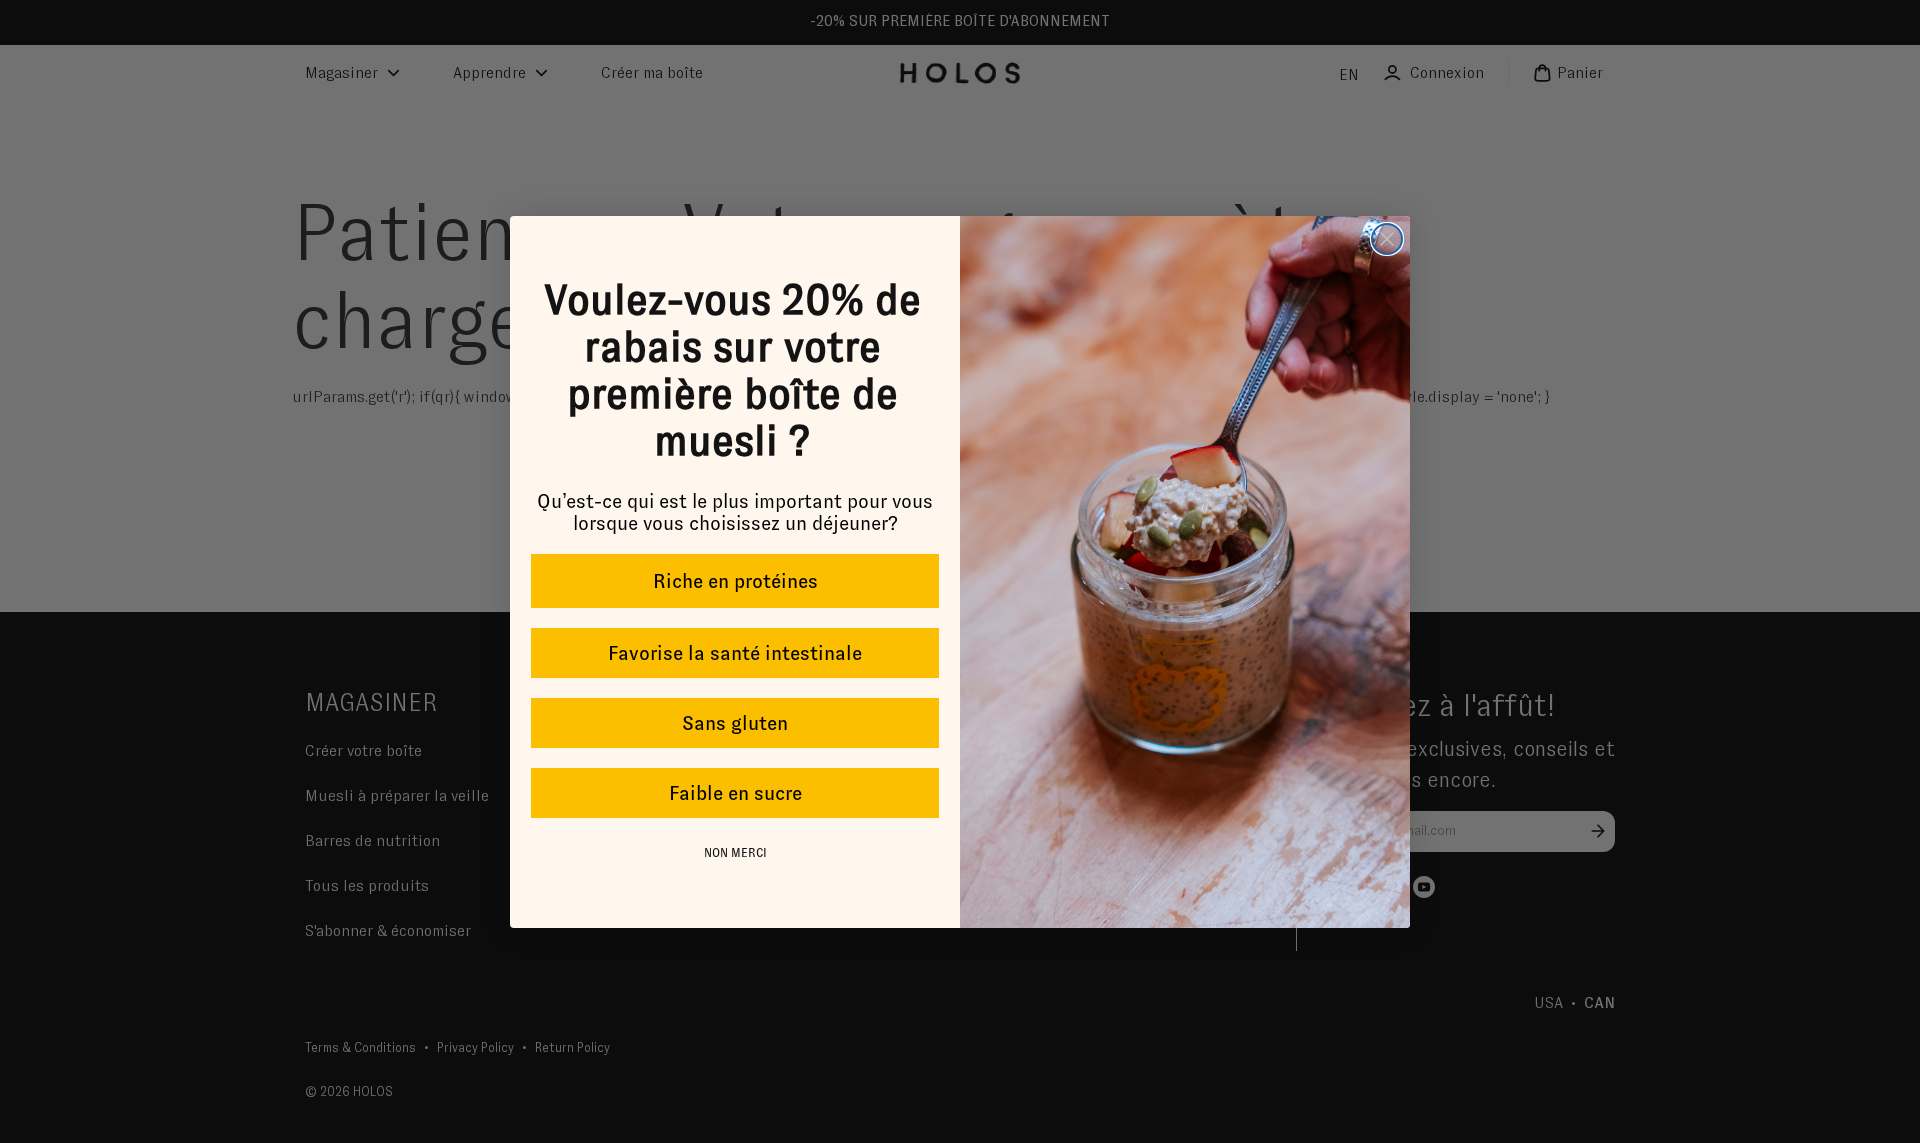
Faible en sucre (735, 793)
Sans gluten (735, 723)
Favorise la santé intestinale (735, 653)
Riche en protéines (735, 581)
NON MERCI (735, 853)
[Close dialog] (1387, 239)
